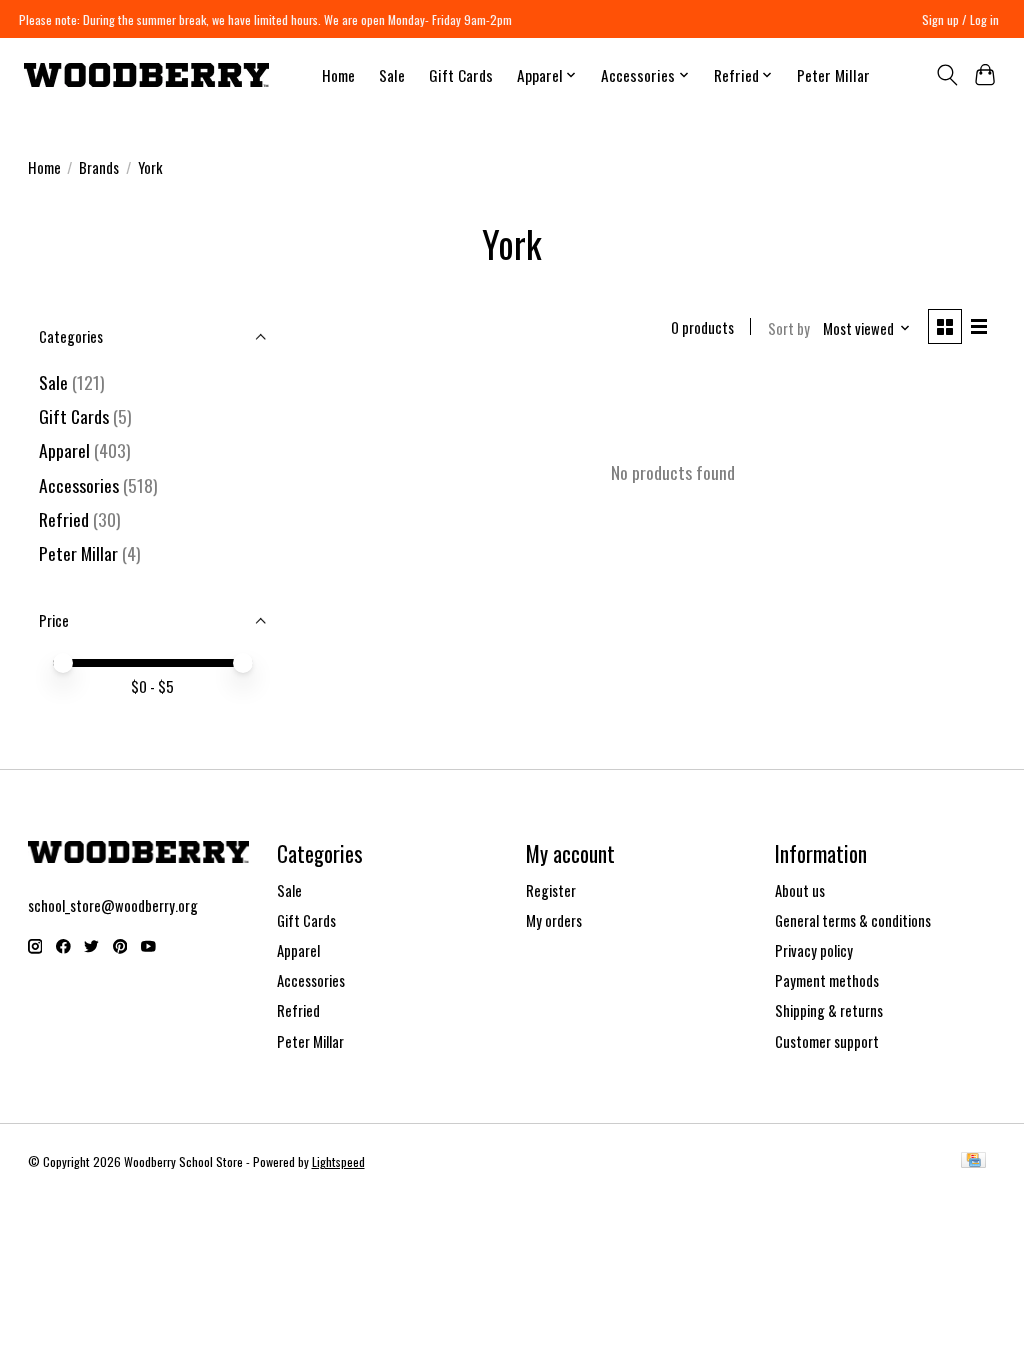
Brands (99, 167)
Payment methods (827, 980)
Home (338, 75)
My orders (554, 920)
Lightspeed (338, 1161)
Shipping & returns (829, 1010)
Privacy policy (814, 950)
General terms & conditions (853, 920)
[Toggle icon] (946, 75)
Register (551, 890)
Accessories (79, 485)
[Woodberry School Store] (146, 75)
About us (800, 890)
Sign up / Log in (960, 19)
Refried (66, 519)
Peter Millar (833, 75)
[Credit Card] (973, 1162)
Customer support (827, 1041)
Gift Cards (461, 75)
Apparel (64, 450)
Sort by (789, 328)
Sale (392, 75)
